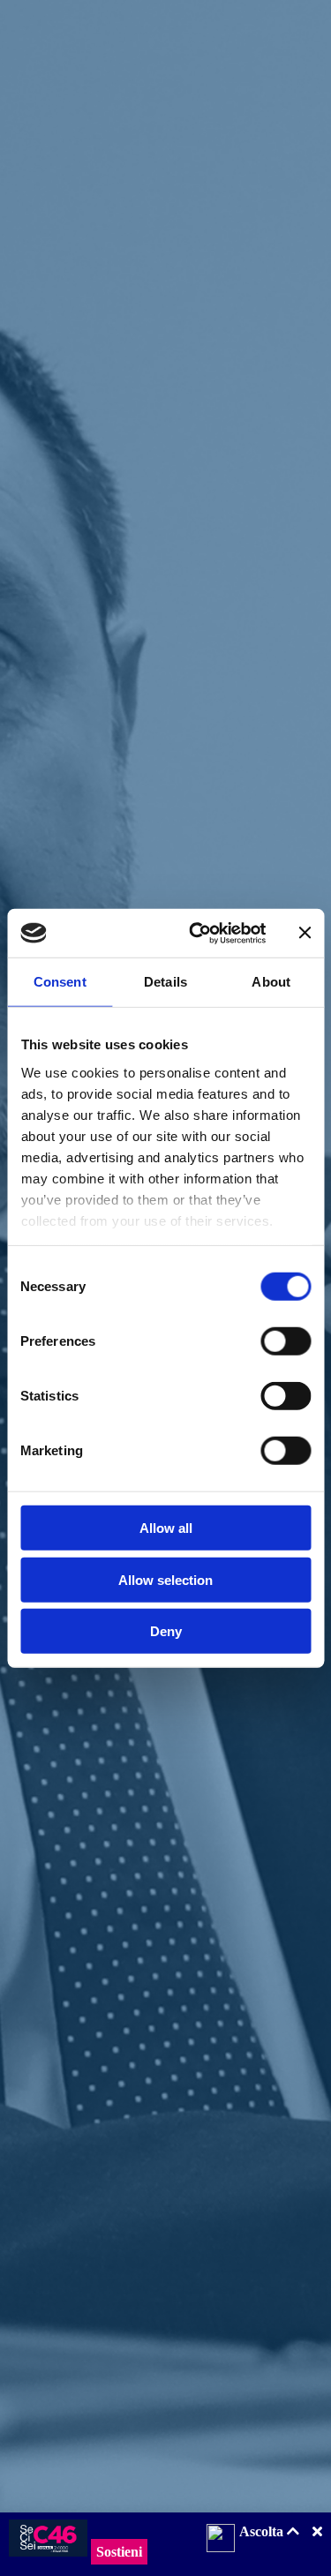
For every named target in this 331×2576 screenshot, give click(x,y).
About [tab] (271, 982)
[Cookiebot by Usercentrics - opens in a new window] (197, 933)
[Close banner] (305, 933)
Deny (166, 1631)
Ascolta (263, 2531)
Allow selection (165, 1579)
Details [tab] (165, 982)
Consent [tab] (60, 982)
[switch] (286, 1341)
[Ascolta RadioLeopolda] (221, 2540)
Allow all (166, 1528)
